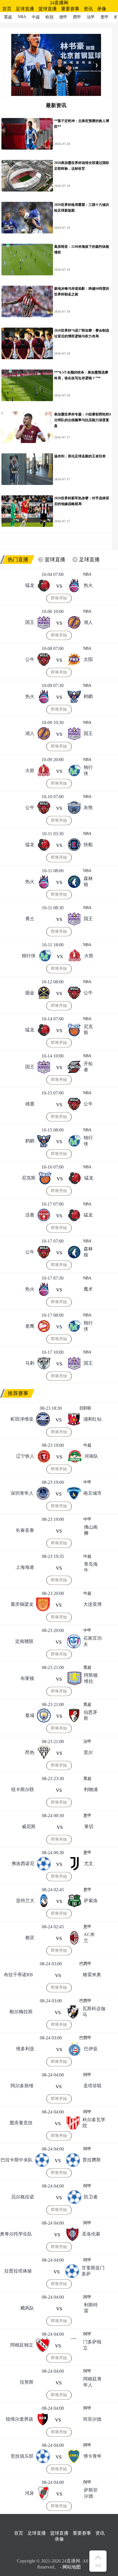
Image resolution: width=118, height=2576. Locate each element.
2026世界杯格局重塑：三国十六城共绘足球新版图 (82, 208)
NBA (87, 574)
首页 (7, 9)
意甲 (87, 1816)
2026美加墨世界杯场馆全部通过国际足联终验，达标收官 (82, 166)
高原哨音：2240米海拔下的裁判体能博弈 (82, 250)
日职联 (85, 1408)
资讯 (88, 9)
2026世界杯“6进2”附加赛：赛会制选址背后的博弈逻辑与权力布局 (82, 333)
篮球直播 (48, 9)
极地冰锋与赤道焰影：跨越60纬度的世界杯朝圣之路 (82, 291)
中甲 (87, 1482)
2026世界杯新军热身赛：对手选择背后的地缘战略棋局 (82, 501)
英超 (87, 1667)
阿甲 (87, 2075)
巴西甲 (85, 1964)
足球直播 (25, 9)
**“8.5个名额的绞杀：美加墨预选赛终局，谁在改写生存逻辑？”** (81, 375)
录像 (102, 9)
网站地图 (72, 2567)
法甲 (87, 1741)
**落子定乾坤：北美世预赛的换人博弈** (82, 124)
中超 (87, 1445)
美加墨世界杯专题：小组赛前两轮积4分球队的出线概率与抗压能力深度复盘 (82, 420)
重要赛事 (70, 9)
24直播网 (59, 3)
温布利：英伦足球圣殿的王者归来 (80, 456)
